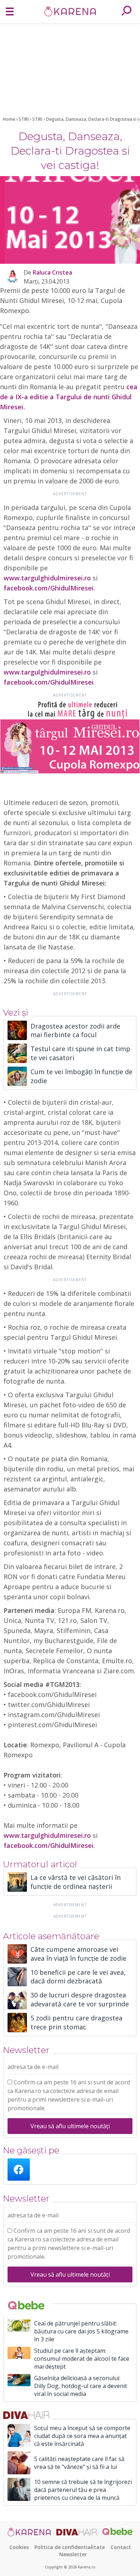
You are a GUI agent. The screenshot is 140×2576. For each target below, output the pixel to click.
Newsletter (73, 2554)
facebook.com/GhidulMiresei (49, 588)
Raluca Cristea (52, 272)
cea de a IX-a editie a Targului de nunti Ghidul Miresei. (69, 397)
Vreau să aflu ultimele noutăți (70, 2126)
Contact (121, 2547)
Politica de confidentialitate (70, 2547)
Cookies (19, 2547)
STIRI (24, 119)
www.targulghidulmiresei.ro (47, 578)
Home (9, 119)
